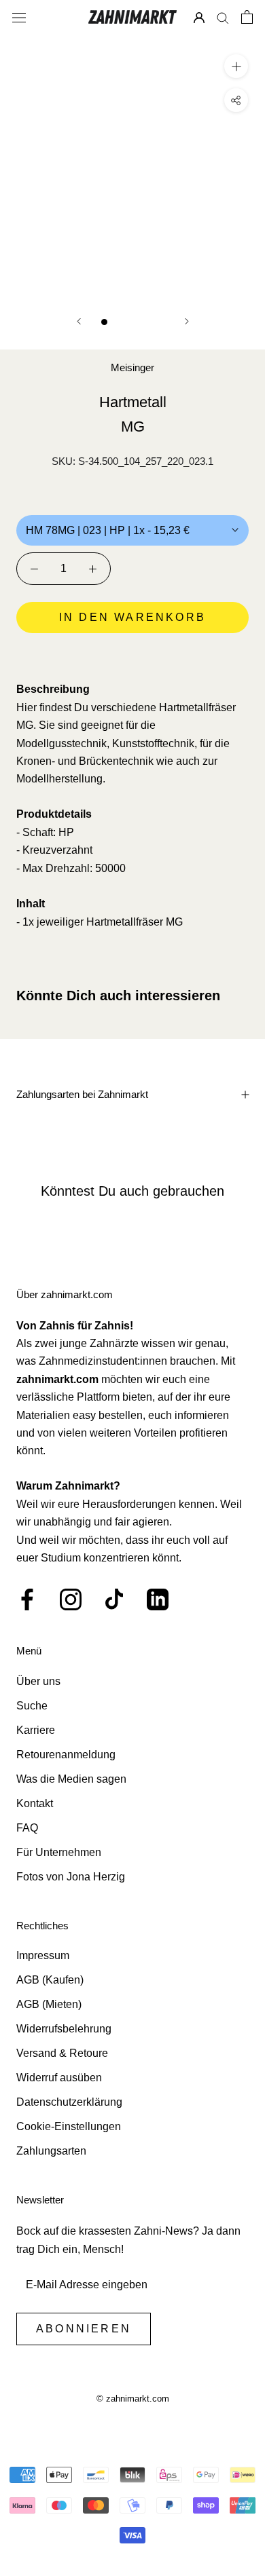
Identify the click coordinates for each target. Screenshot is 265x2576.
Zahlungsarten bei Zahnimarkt (82, 1094)
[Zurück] (79, 321)
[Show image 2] (119, 322)
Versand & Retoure (62, 2053)
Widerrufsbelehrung (64, 2029)
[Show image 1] (104, 322)
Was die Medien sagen (71, 1779)
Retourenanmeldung (66, 1755)
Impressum (43, 1955)
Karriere (36, 1730)
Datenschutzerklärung (69, 2102)
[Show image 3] (133, 322)
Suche (32, 1706)
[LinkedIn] (158, 1599)
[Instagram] (71, 1599)
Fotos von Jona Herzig (71, 1877)
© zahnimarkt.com (133, 2399)
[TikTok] (114, 1599)
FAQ (27, 1828)
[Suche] (223, 17)
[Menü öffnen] (19, 17)
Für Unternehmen (59, 1852)
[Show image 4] (147, 322)
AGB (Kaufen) (50, 1980)
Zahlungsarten (51, 2151)
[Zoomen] (236, 66)
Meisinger (132, 367)
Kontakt (35, 1803)
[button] (132, 656)
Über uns (38, 1681)
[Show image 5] (161, 322)
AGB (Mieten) (49, 2004)
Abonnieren (84, 2329)
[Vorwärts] (187, 321)
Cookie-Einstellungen (69, 2126)
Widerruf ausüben (59, 2078)
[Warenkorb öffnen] (247, 17)
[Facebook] (27, 1599)
